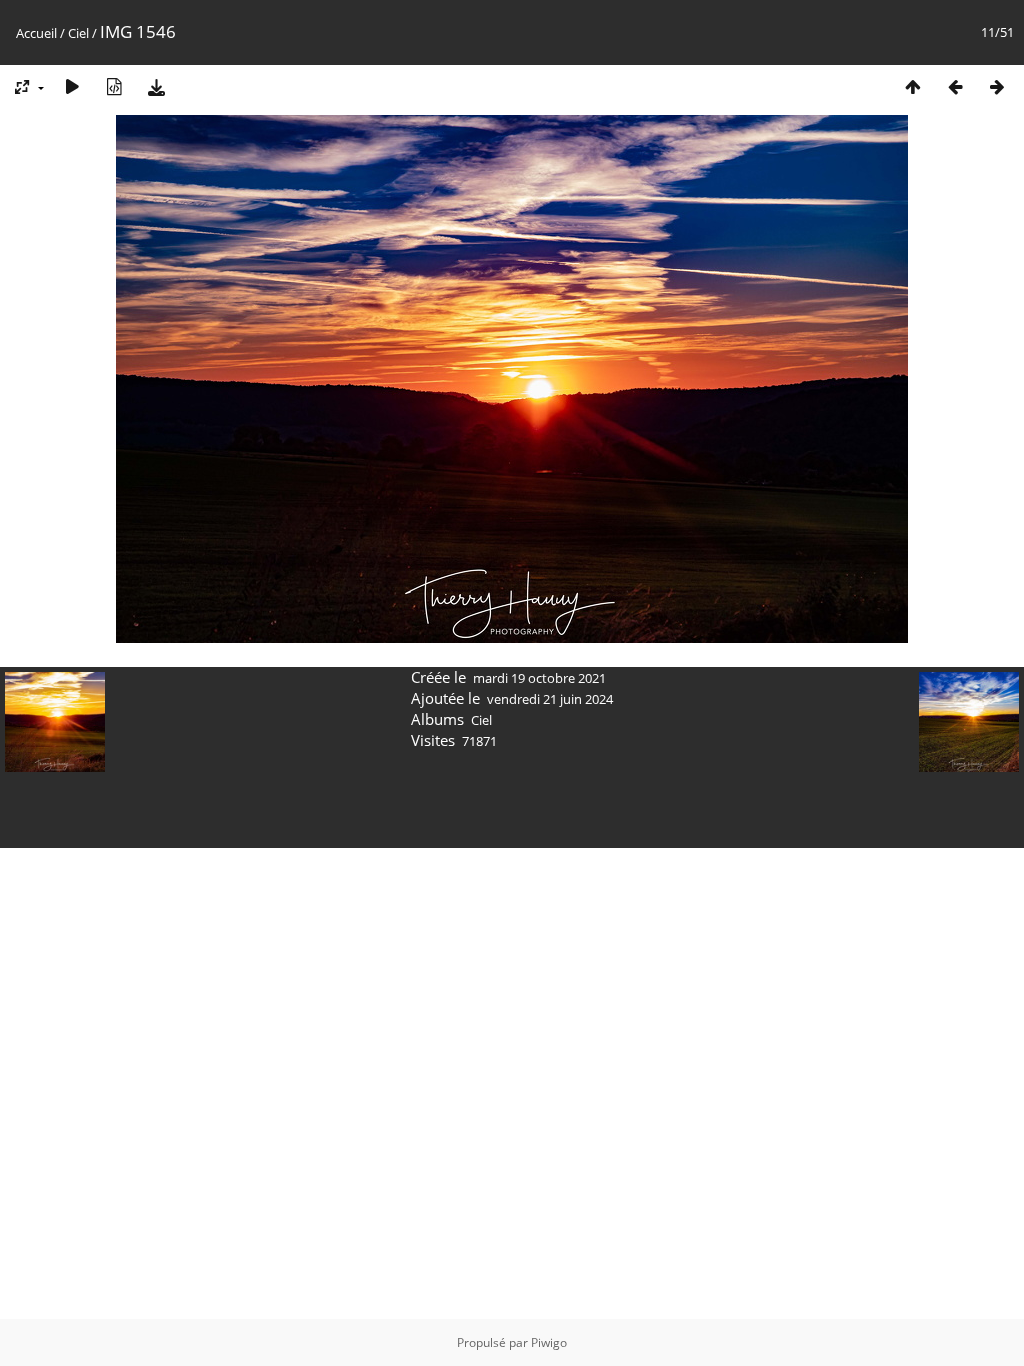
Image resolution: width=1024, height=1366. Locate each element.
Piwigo (549, 1342)
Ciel (78, 33)
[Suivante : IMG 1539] (997, 86)
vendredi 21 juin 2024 (550, 699)
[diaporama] (72, 86)
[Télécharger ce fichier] (156, 86)
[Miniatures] (913, 86)
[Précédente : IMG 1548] (955, 86)
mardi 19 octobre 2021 (539, 678)
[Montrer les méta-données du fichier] (114, 86)
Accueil (36, 33)
